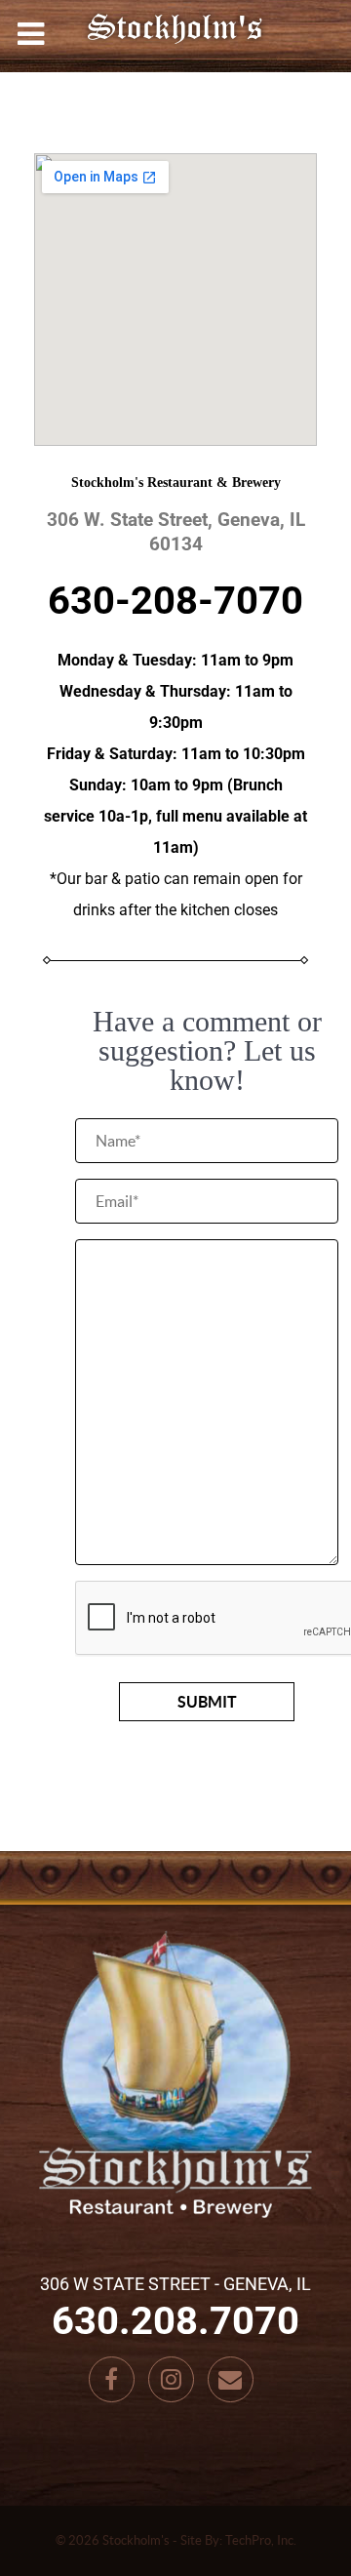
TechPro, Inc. (261, 2540)
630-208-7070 (175, 601)
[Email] (231, 2379)
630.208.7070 (175, 2321)
